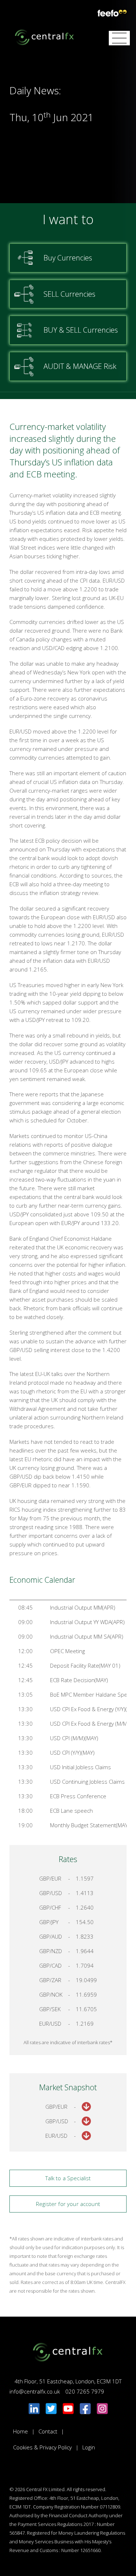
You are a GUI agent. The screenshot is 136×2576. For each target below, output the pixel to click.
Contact (48, 2431)
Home (20, 2431)
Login (89, 2447)
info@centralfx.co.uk (35, 2391)
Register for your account (68, 2204)
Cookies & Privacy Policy (42, 2447)
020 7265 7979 (85, 2391)
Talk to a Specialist (68, 2178)
